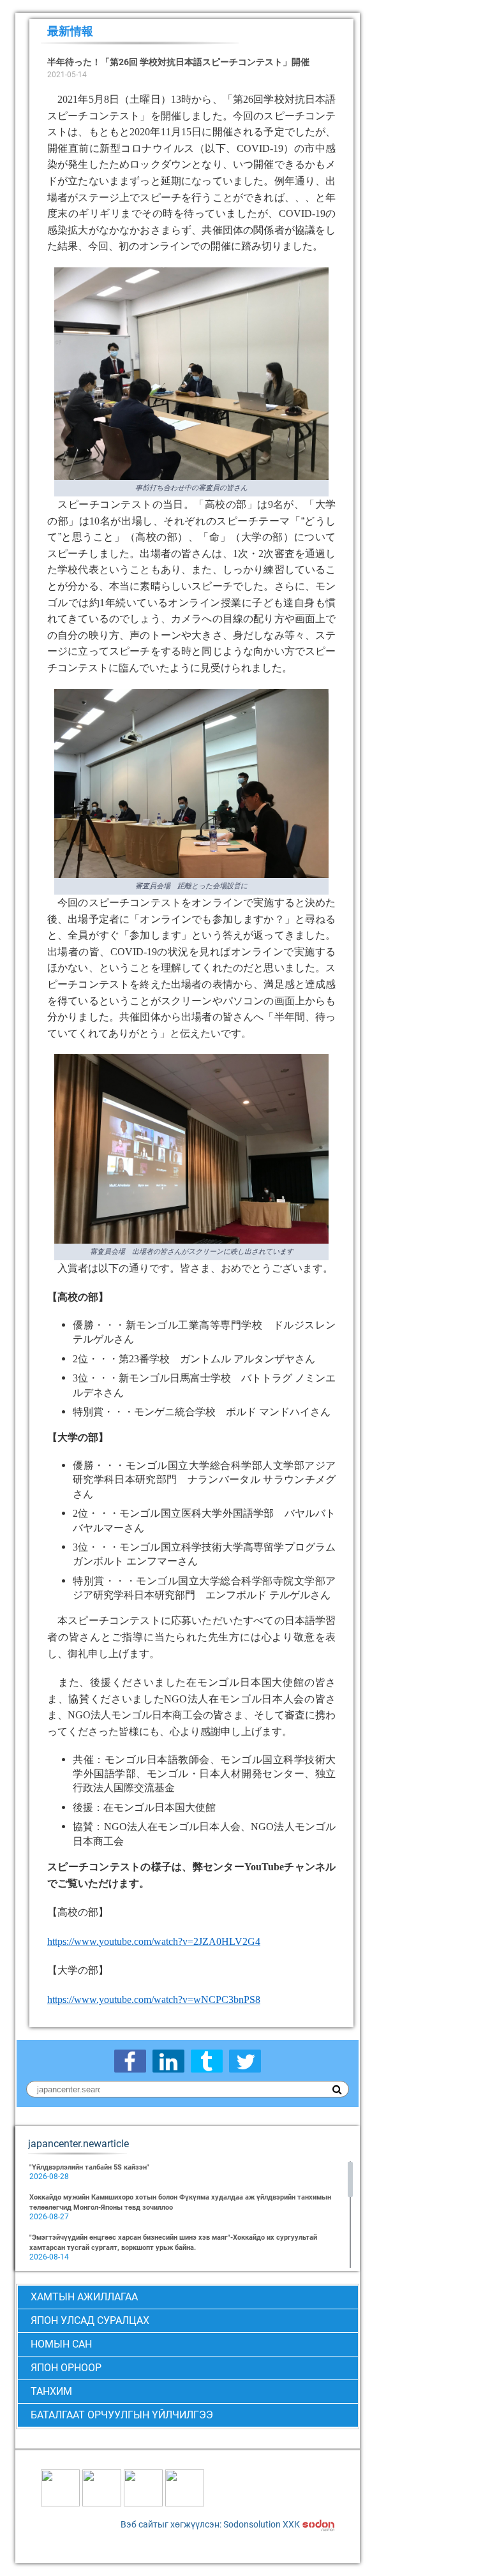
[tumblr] (207, 2061)
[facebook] (130, 2061)
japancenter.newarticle (78, 2144)
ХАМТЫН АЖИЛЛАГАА (84, 2297)
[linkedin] (168, 2061)
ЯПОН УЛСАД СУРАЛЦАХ (90, 2320)
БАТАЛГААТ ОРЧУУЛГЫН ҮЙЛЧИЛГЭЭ (122, 2415)
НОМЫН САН (61, 2344)
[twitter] (245, 2061)
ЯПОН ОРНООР (66, 2368)
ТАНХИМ (51, 2391)
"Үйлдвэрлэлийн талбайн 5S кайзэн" (89, 2167)
